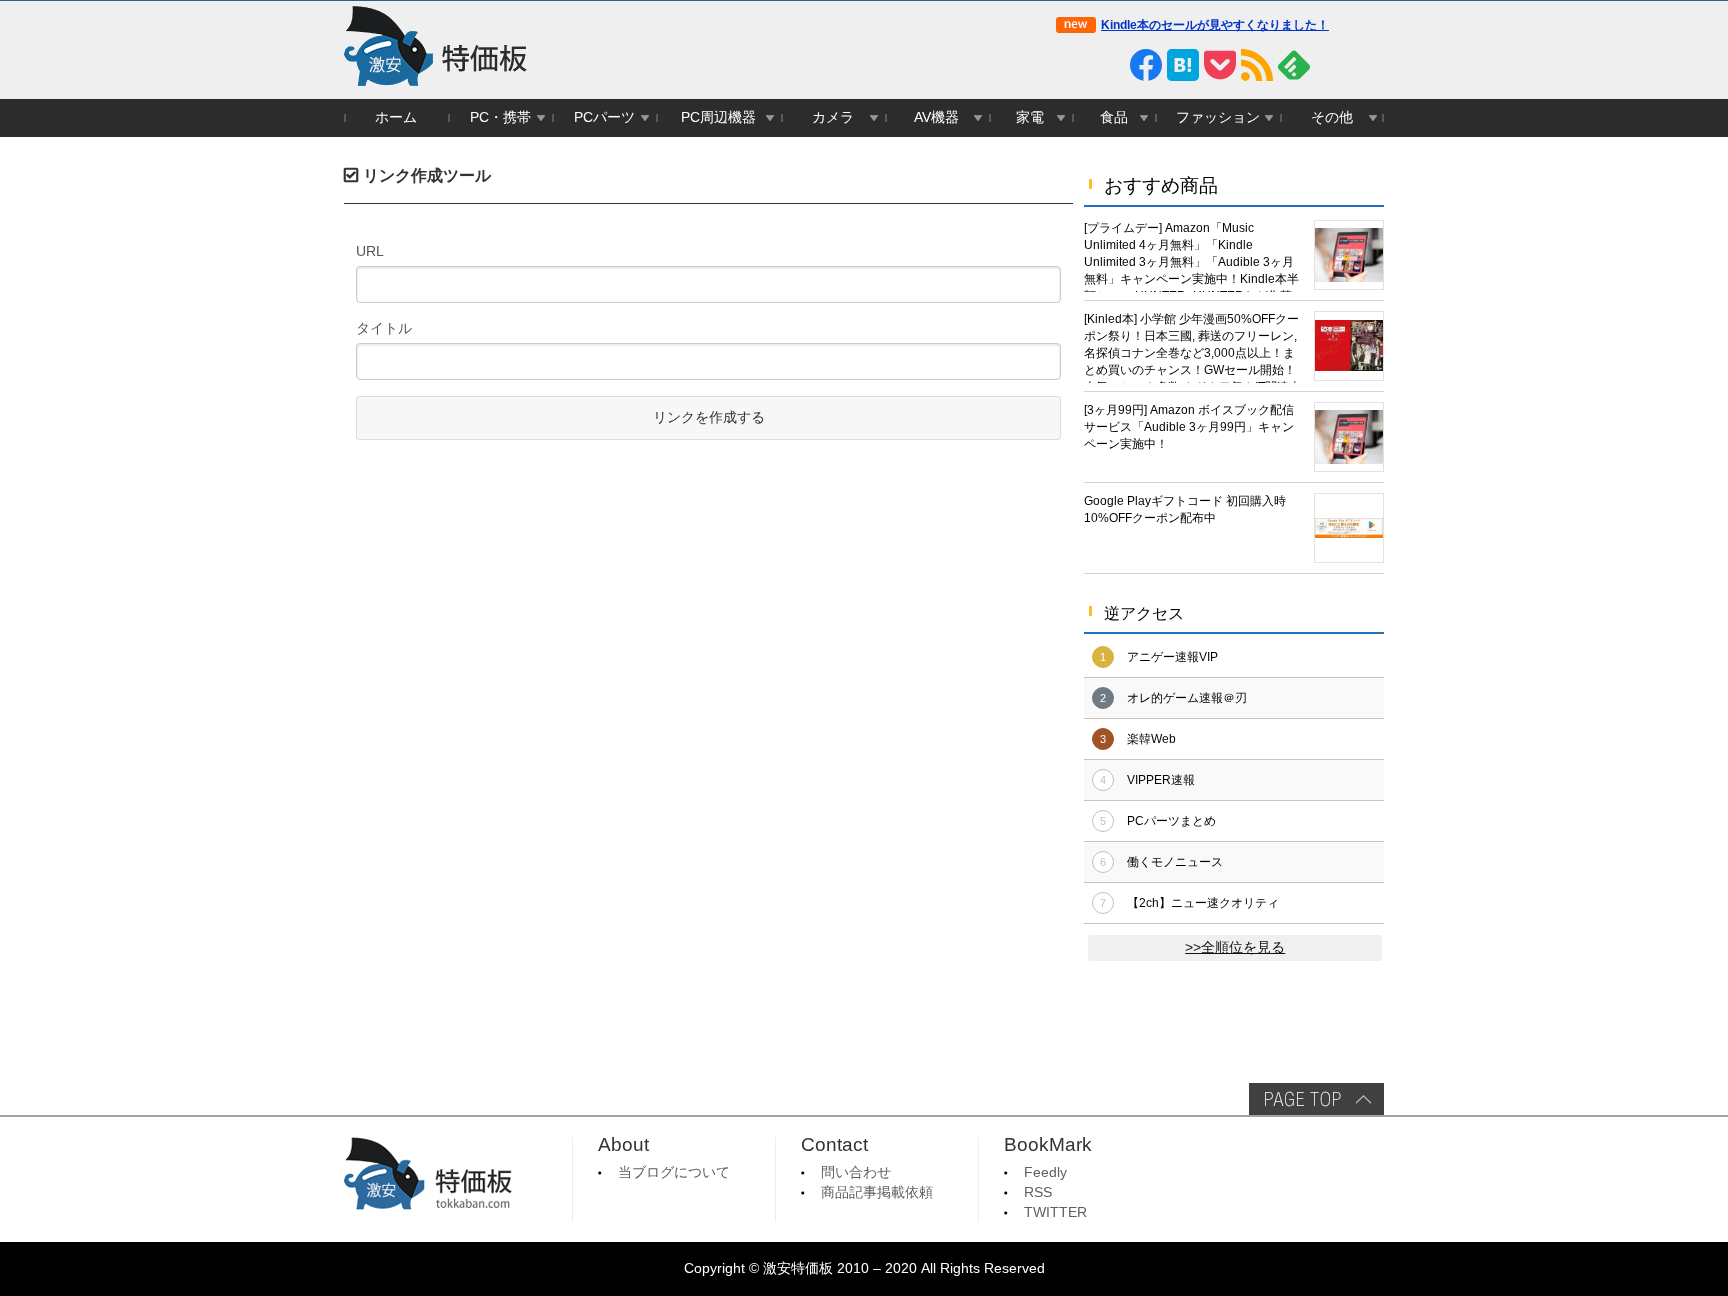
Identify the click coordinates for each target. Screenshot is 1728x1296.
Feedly (1045, 1172)
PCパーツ (604, 117)
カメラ (833, 117)
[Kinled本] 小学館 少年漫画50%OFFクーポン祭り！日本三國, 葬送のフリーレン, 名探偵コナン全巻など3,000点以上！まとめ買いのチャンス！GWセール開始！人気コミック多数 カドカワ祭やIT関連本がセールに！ (1192, 347)
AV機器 (936, 117)
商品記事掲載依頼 (877, 1192)
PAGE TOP (1316, 1099)
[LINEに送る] (1109, 65)
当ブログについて (674, 1172)
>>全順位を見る (1235, 947)
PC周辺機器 (718, 117)
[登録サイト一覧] (1331, 65)
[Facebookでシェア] (1146, 65)
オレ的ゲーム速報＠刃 (1187, 698)
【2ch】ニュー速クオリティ (1203, 903)
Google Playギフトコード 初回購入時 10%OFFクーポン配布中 (1185, 509)
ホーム (396, 117)
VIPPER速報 (1161, 780)
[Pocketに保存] (1220, 65)
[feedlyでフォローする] (1294, 65)
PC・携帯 (500, 117)
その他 (1332, 117)
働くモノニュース (1175, 862)
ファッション (1218, 117)
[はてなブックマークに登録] (1183, 65)
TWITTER (1055, 1212)
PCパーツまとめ (1171, 821)
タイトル (384, 328)
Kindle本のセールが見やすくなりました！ (1215, 25)
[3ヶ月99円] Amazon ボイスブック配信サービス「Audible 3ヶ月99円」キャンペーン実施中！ (1189, 427)
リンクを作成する (709, 417)
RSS (1038, 1192)
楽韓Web (1151, 739)
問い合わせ (856, 1172)
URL (370, 251)
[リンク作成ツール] (1368, 65)
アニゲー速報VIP (1172, 657)
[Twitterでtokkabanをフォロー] (1072, 65)
